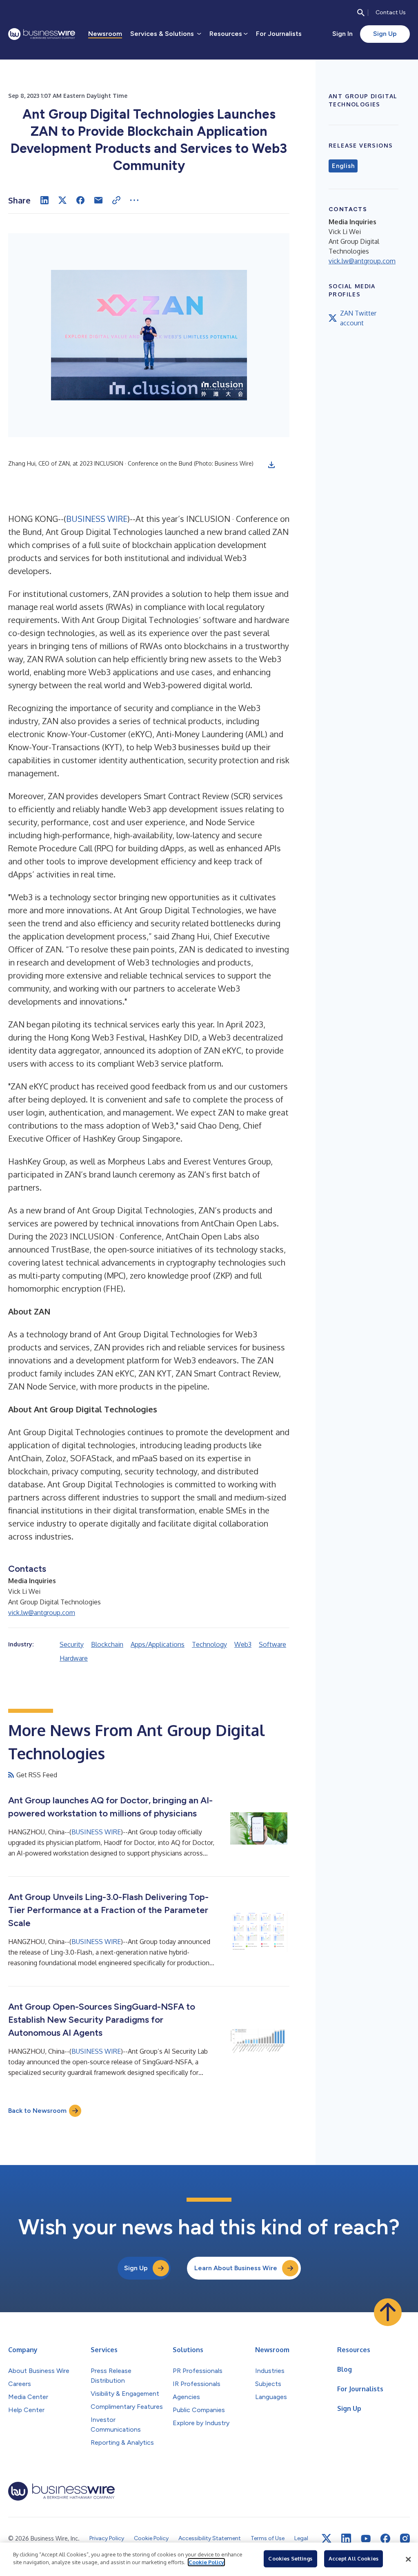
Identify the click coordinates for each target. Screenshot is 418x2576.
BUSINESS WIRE (97, 519)
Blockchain (107, 1644)
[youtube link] (366, 2539)
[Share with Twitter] (62, 200)
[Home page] (42, 34)
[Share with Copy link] (116, 200)
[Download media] (271, 465)
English (343, 166)
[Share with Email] (98, 200)
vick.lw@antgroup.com (42, 1613)
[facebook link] (385, 2538)
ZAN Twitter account (358, 318)
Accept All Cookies (354, 2558)
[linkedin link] (346, 2538)
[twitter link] (327, 2538)
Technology (209, 1644)
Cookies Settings (290, 2558)
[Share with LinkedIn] (44, 200)
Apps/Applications (158, 1644)
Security (72, 1644)
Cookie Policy (206, 2562)
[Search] (361, 13)
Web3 (243, 1644)
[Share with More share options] (134, 200)
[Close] (408, 2559)
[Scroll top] (388, 2312)
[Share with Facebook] (80, 200)
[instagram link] (405, 2538)
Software (272, 1644)
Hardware (74, 1658)
